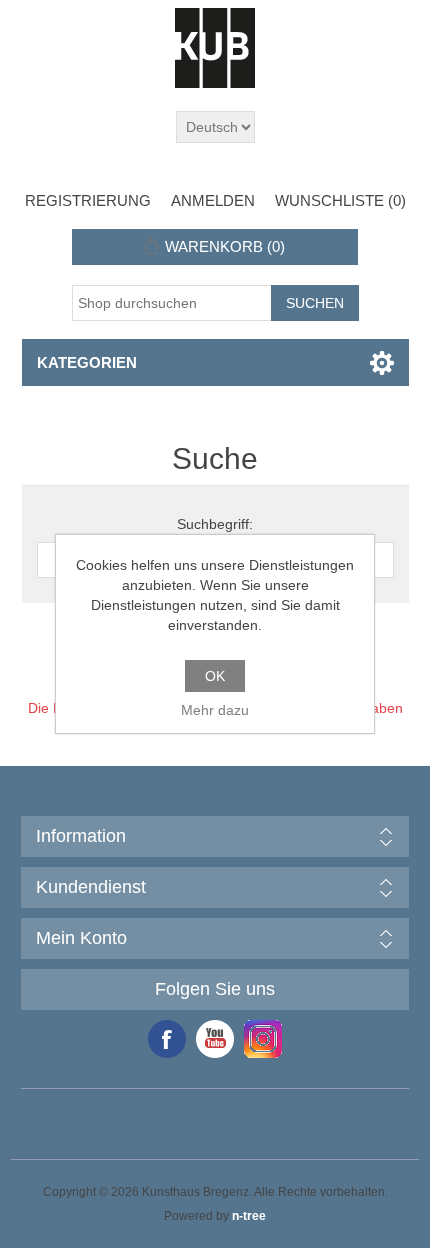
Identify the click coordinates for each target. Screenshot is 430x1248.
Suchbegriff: (215, 524)
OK (215, 676)
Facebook (167, 1039)
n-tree (249, 1216)
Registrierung (88, 200)
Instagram (263, 1039)
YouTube (215, 1039)
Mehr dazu (215, 710)
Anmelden (213, 200)
